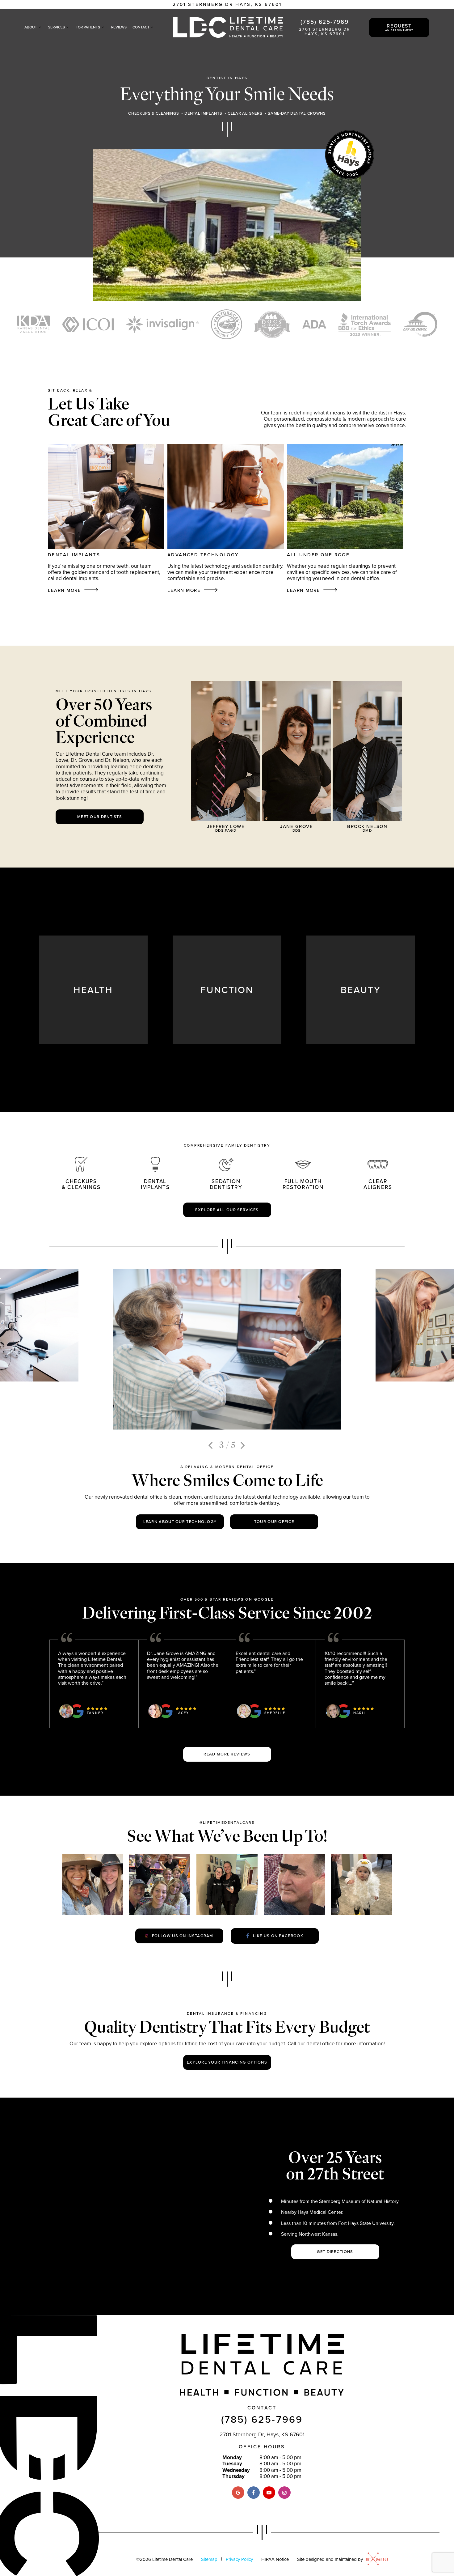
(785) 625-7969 (325, 21)
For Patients (88, 27)
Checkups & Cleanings (153, 113)
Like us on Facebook (278, 1936)
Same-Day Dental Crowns (297, 113)
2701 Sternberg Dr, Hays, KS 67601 (262, 2434)
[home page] (228, 27)
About (31, 27)
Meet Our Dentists (100, 817)
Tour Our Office (274, 1521)
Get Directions (335, 2251)
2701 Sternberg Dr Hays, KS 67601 (227, 4)
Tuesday (232, 2464)
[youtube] (269, 2493)
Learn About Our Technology (180, 1521)
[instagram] (284, 2493)
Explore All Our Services (227, 1210)
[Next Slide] (244, 1445)
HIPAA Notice (275, 2559)
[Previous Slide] (211, 1445)
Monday (232, 2457)
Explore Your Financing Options (227, 2062)
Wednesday (236, 2470)
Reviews (119, 27)
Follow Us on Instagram (183, 1936)
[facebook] (254, 2493)
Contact (141, 27)
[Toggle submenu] (40, 27)
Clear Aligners (245, 113)
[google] (238, 2493)
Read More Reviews (227, 1754)
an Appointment (399, 27)
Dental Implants (203, 113)
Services (57, 27)
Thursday (233, 2476)
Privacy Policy (239, 2559)
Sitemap (209, 2559)
